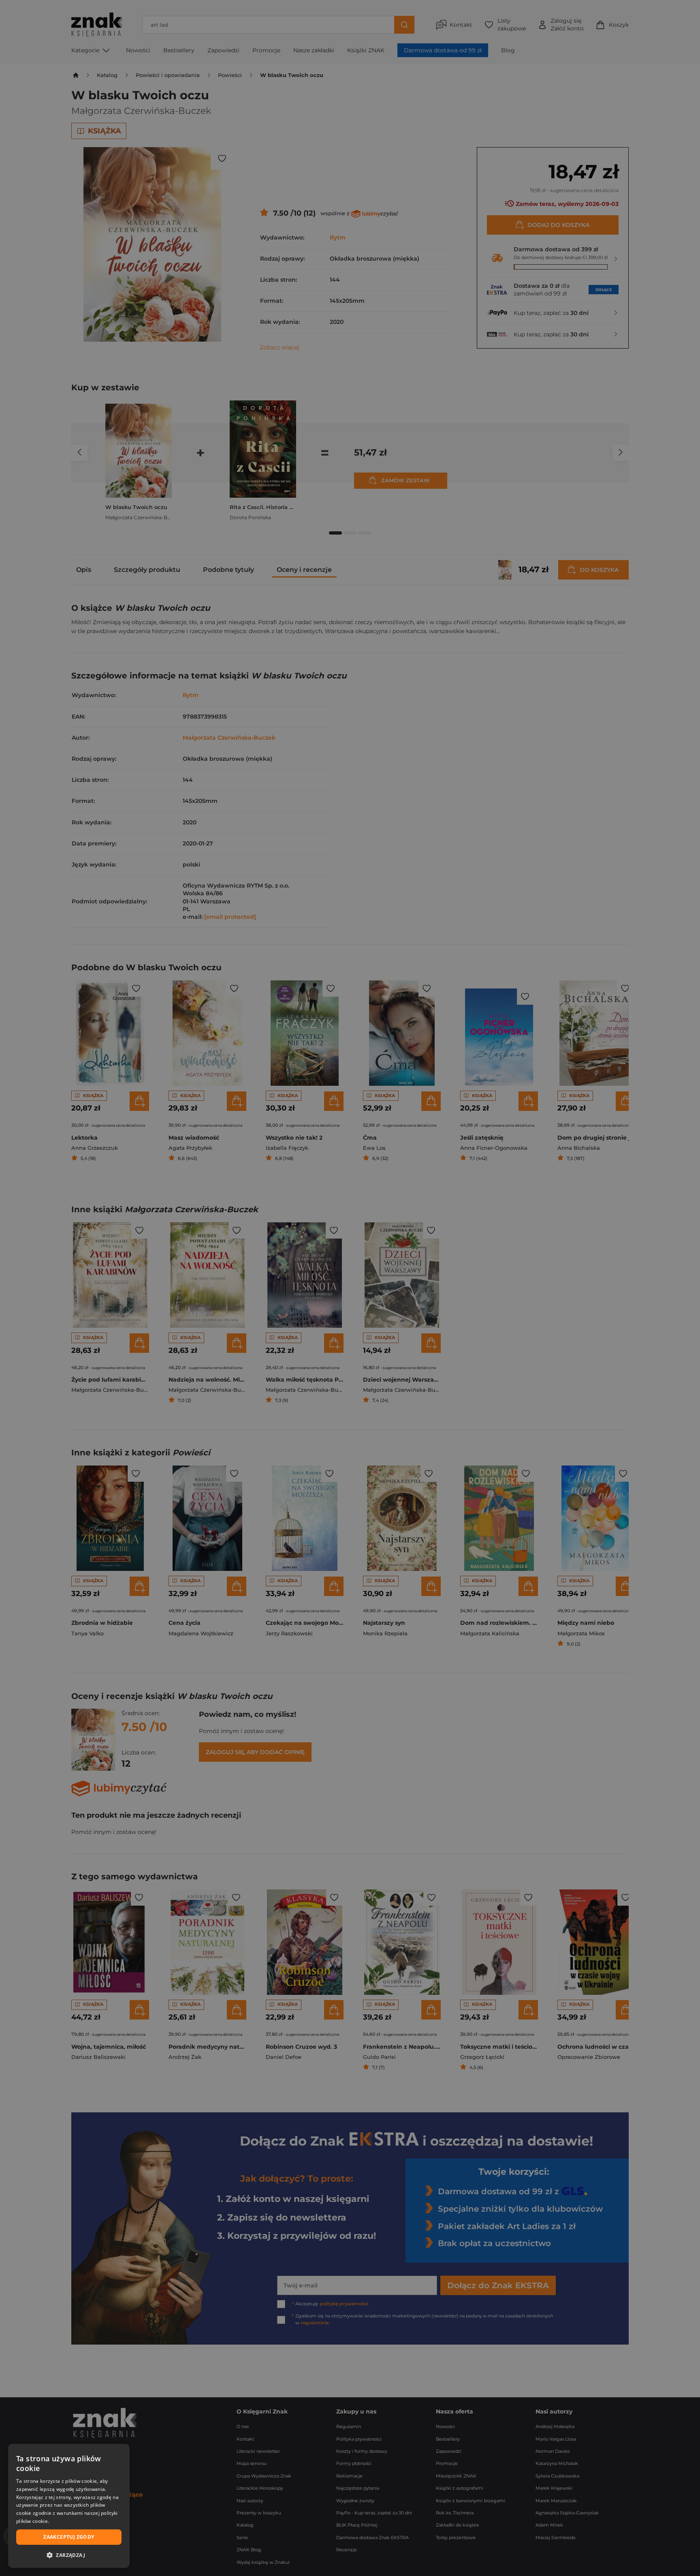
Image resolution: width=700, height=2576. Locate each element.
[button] (69, 2555)
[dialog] (69, 2506)
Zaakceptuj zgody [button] (69, 2537)
